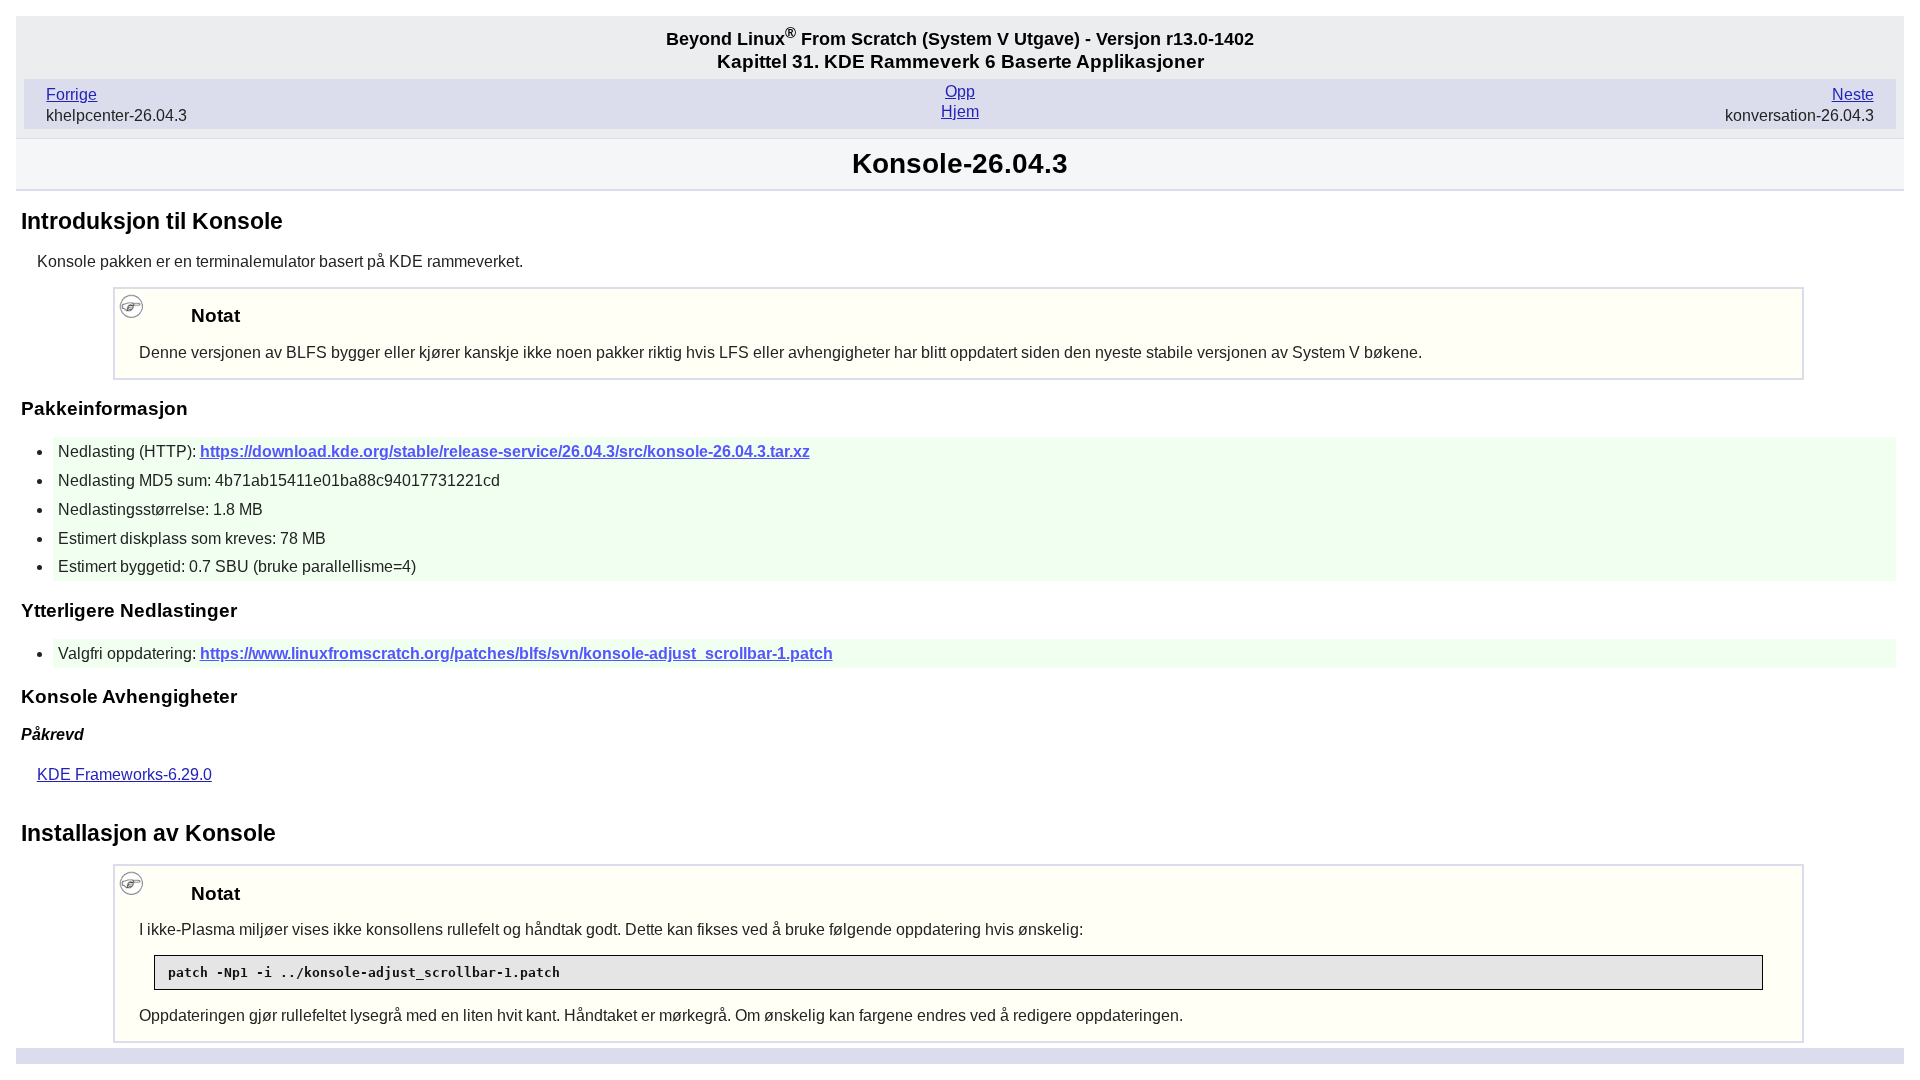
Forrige (71, 94)
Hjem (960, 111)
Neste (1853, 94)
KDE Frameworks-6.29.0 (124, 774)
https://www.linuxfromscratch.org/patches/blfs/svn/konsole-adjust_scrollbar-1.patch (516, 653)
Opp (960, 91)
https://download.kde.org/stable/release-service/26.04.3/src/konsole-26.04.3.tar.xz (505, 451)
